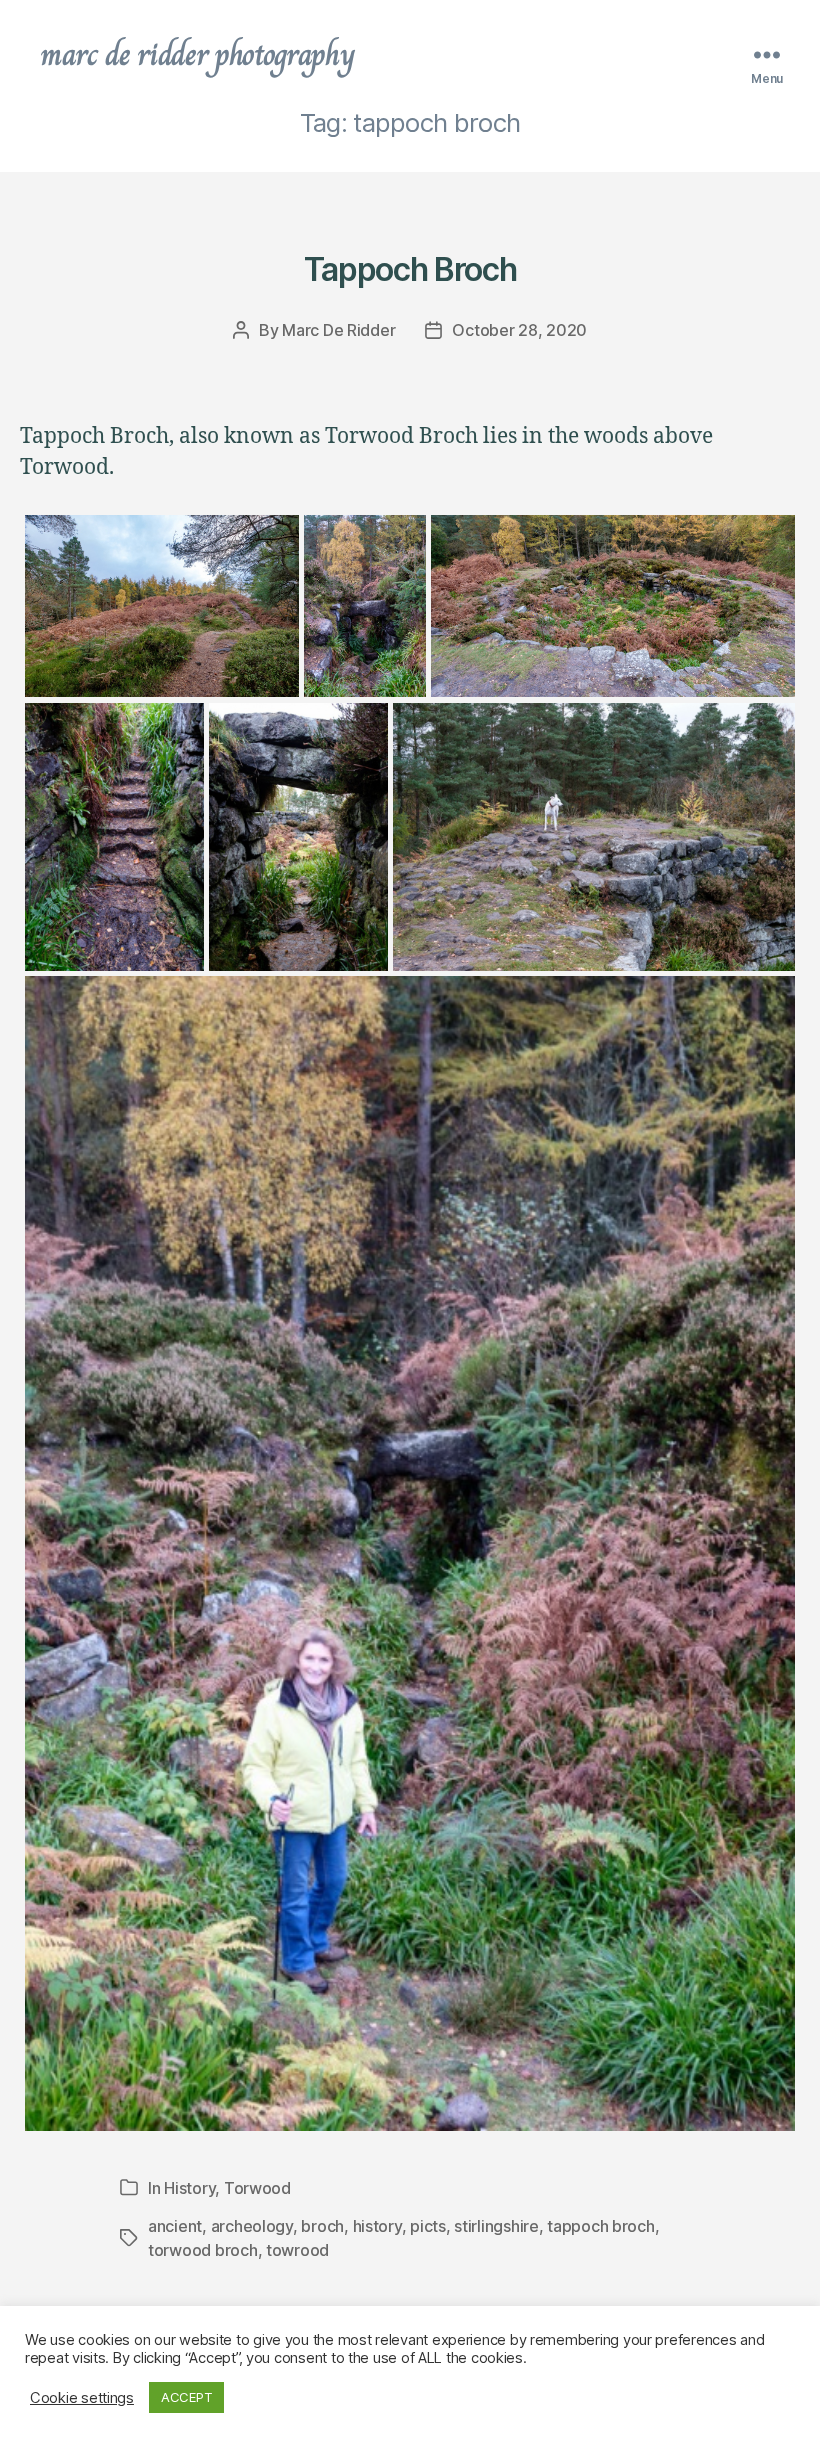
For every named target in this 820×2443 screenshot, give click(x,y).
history (377, 2226)
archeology (252, 2226)
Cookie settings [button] (82, 2398)
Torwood (257, 2188)
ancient (175, 2226)
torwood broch (203, 2250)
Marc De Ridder (338, 330)
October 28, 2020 (519, 330)
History (189, 2188)
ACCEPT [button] (186, 2397)
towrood (297, 2250)
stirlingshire (496, 2226)
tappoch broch (601, 2226)
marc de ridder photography (197, 54)
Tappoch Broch (410, 269)
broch (322, 2226)
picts (428, 2226)
